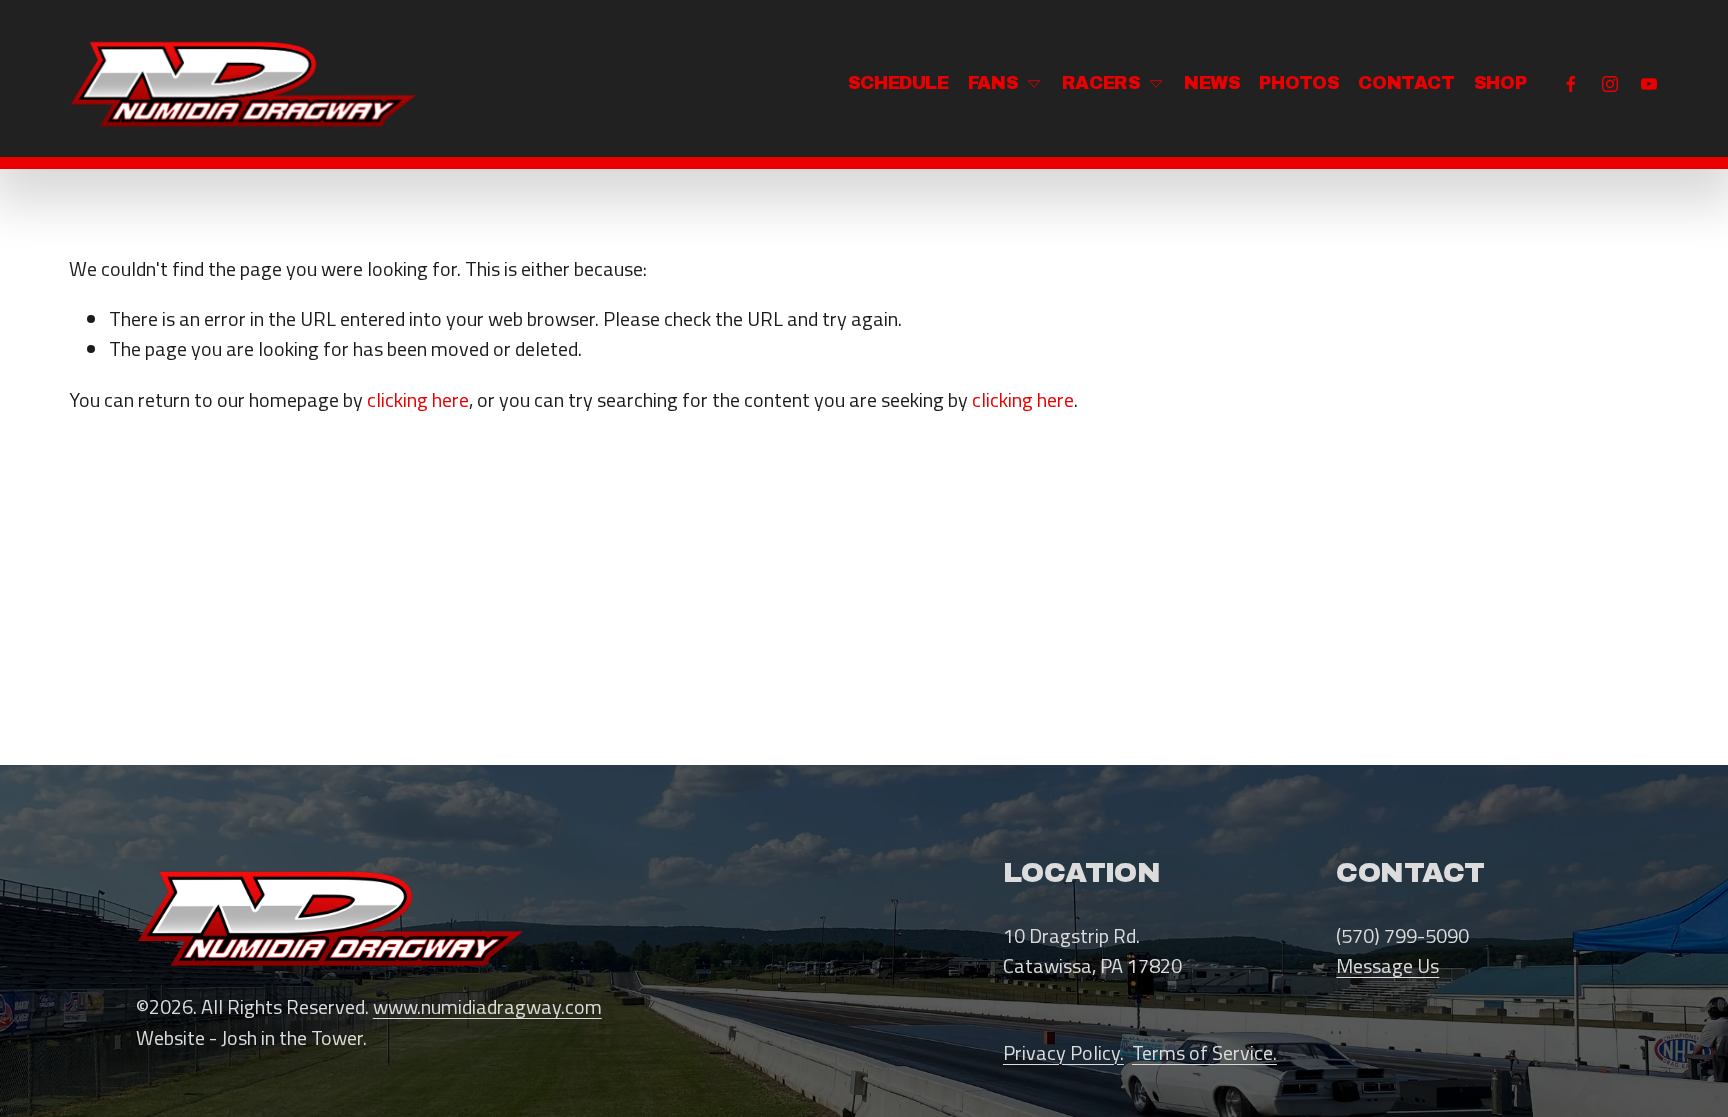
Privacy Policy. (1063, 1053)
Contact (1406, 83)
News (1212, 83)
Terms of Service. (1204, 1053)
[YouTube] (1649, 84)
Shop (1500, 83)
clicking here (418, 399)
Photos (1299, 83)
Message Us (1387, 966)
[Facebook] (1571, 84)
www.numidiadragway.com (487, 1007)
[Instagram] (1610, 84)
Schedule (898, 83)
